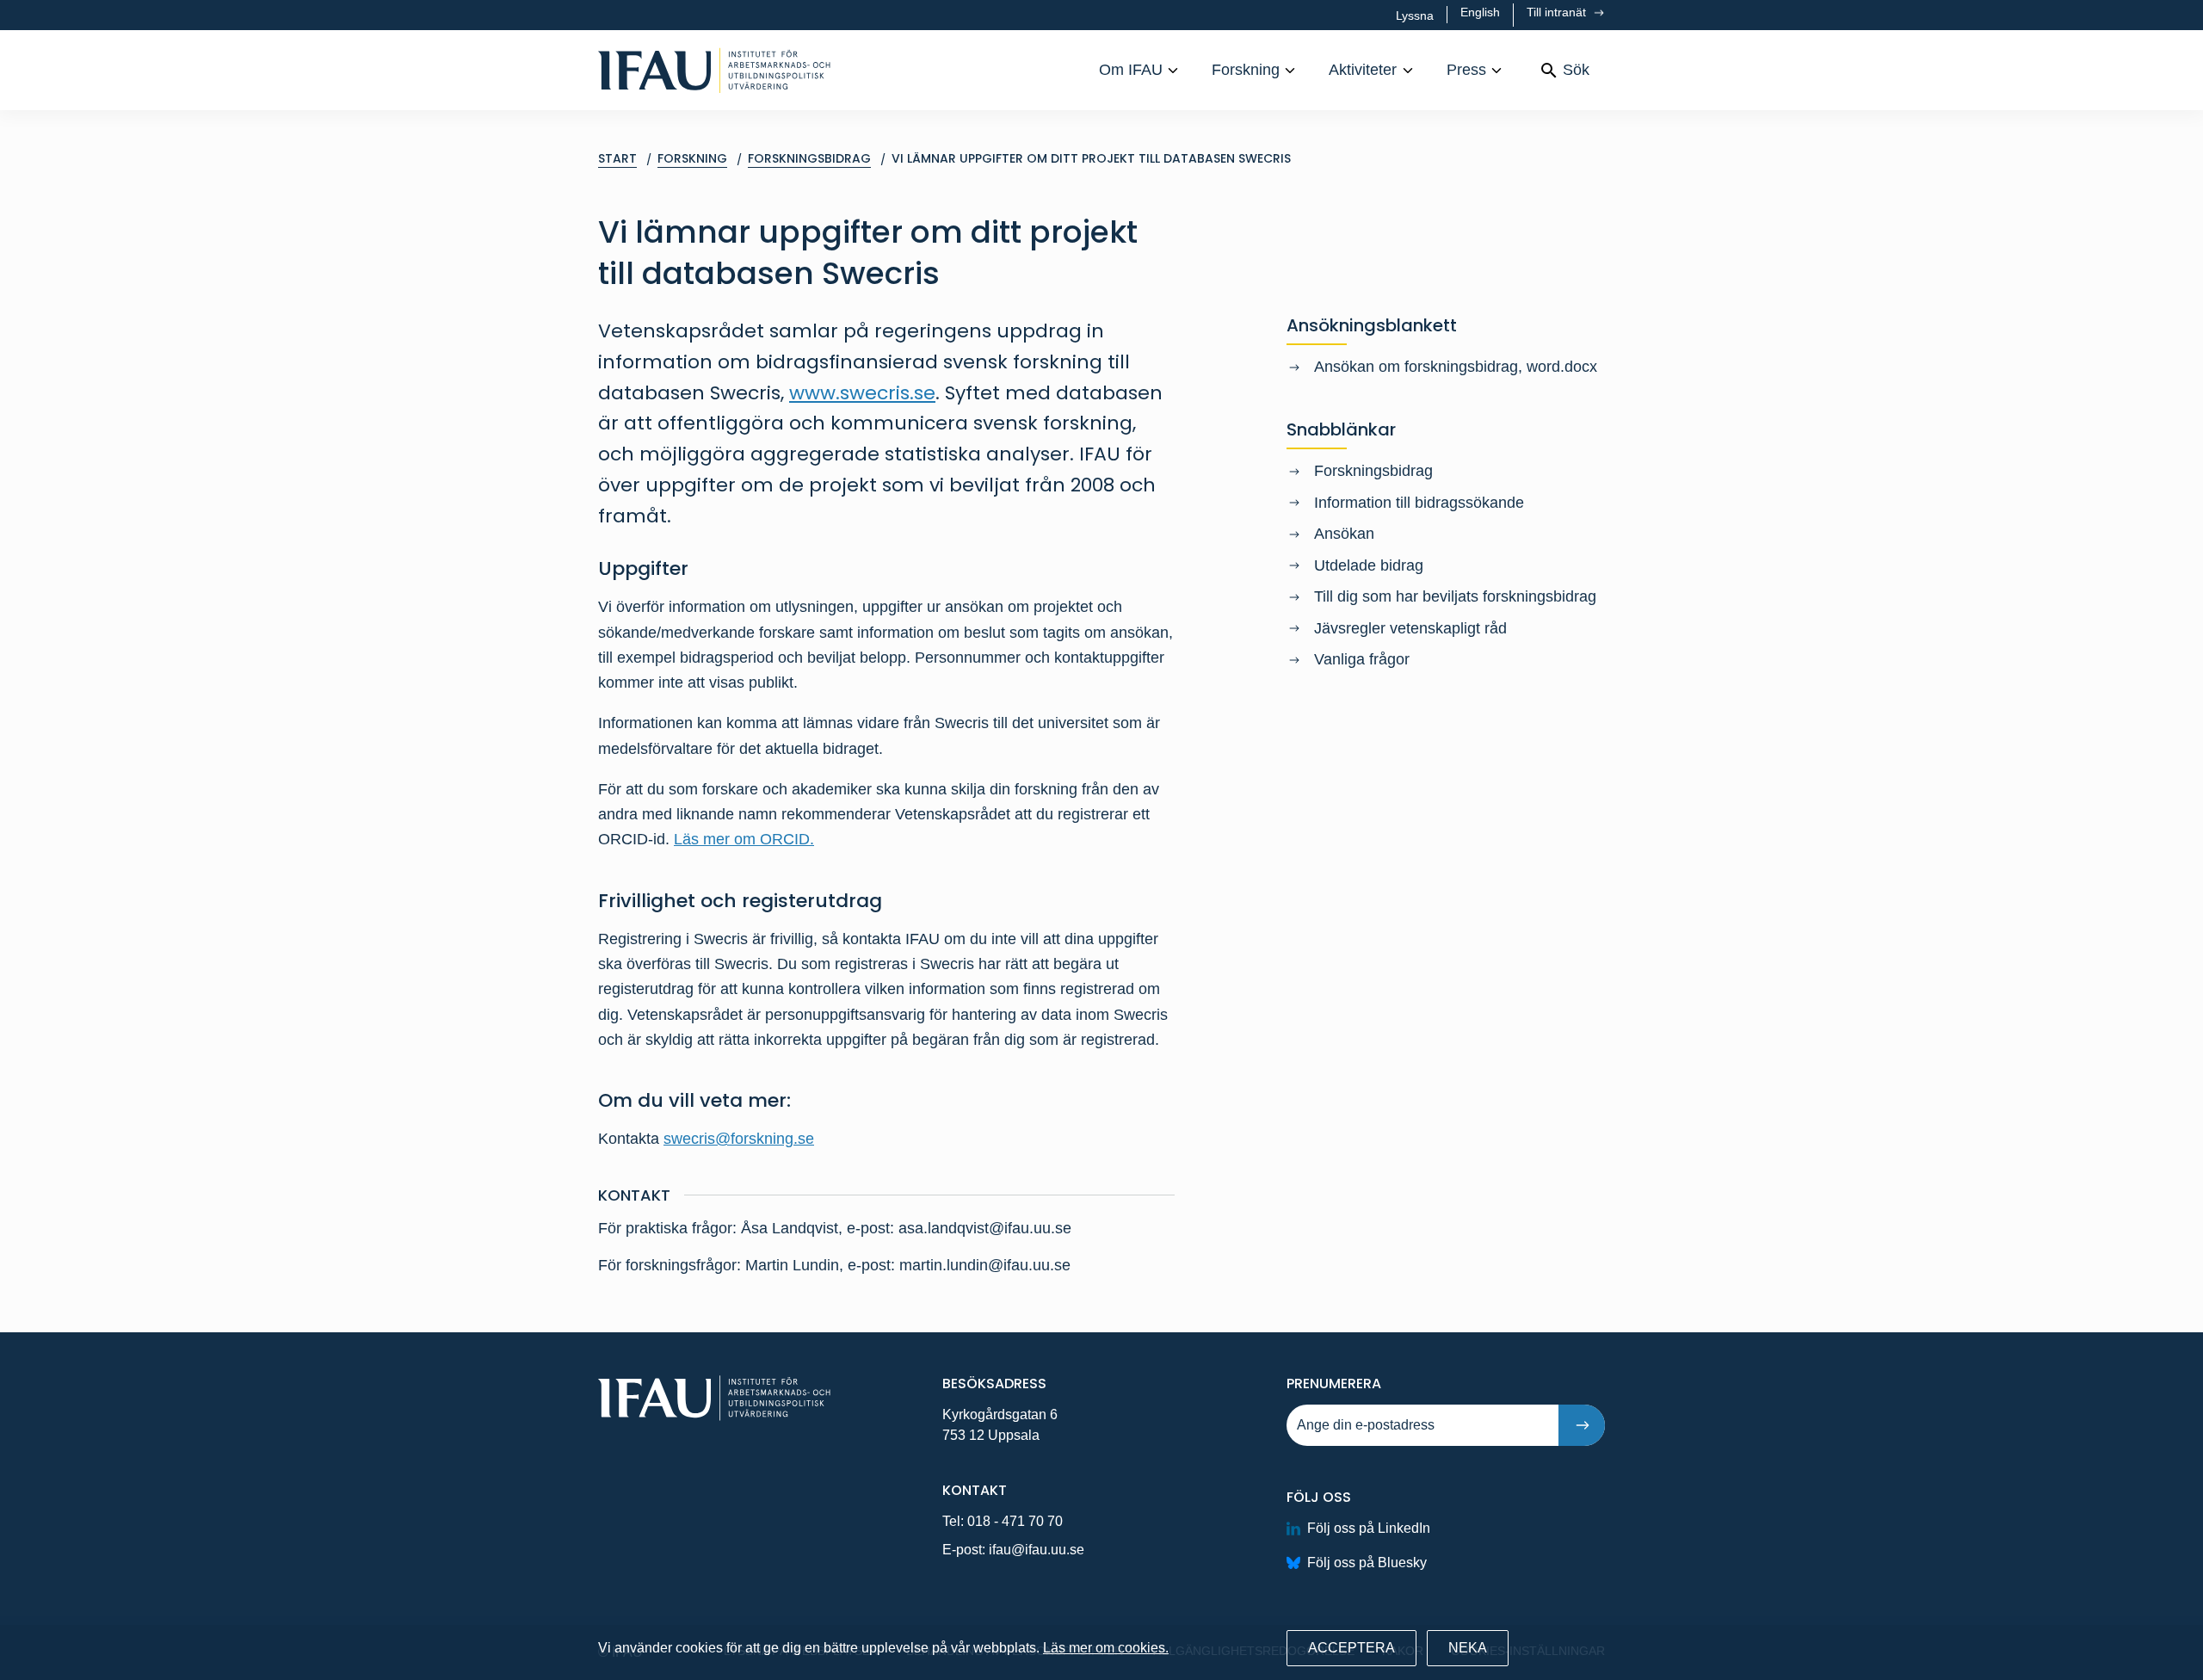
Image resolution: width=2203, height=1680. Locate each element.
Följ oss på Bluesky (1367, 1563)
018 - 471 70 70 (1015, 1521)
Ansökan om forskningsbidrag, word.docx (1456, 367)
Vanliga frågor (1362, 659)
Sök (1576, 70)
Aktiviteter (1363, 70)
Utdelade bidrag (1369, 565)
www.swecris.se (862, 393)
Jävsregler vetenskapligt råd (1410, 628)
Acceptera (1351, 1648)
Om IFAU (1131, 70)
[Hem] (714, 70)
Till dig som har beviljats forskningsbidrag (1455, 596)
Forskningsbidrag (1373, 471)
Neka (1468, 1648)
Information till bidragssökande (1419, 503)
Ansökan (1344, 534)
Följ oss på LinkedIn (1369, 1528)
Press (1466, 70)
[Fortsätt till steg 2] (1582, 1425)
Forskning (1246, 70)
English (1480, 12)
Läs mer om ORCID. (744, 839)
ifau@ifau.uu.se (1037, 1550)
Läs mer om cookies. (1106, 1648)
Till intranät (1558, 12)
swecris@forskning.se (739, 1139)
